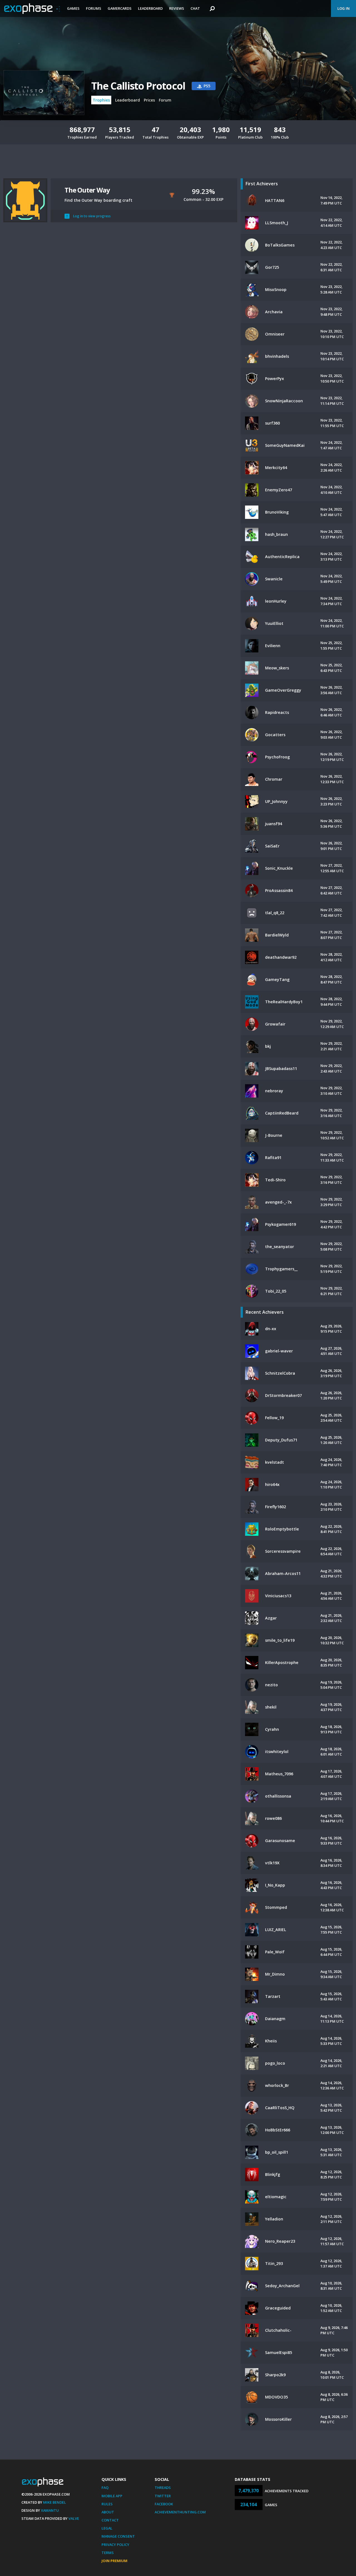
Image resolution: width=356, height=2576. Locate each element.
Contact (110, 2520)
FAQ (105, 2488)
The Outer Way (87, 190)
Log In (343, 8)
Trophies (101, 100)
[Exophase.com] (32, 9)
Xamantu (50, 2510)
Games (73, 8)
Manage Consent (118, 2536)
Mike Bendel (55, 2502)
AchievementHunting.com (180, 2512)
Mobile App (112, 2496)
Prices (149, 100)
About (108, 2512)
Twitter (163, 2496)
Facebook (164, 2504)
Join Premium (114, 2561)
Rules (107, 2504)
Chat (195, 8)
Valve (74, 2518)
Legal (107, 2528)
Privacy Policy (115, 2545)
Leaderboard (150, 8)
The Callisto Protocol (138, 86)
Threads (163, 2488)
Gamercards (120, 8)
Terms (108, 2553)
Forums (94, 8)
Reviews (177, 8)
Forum (165, 100)
